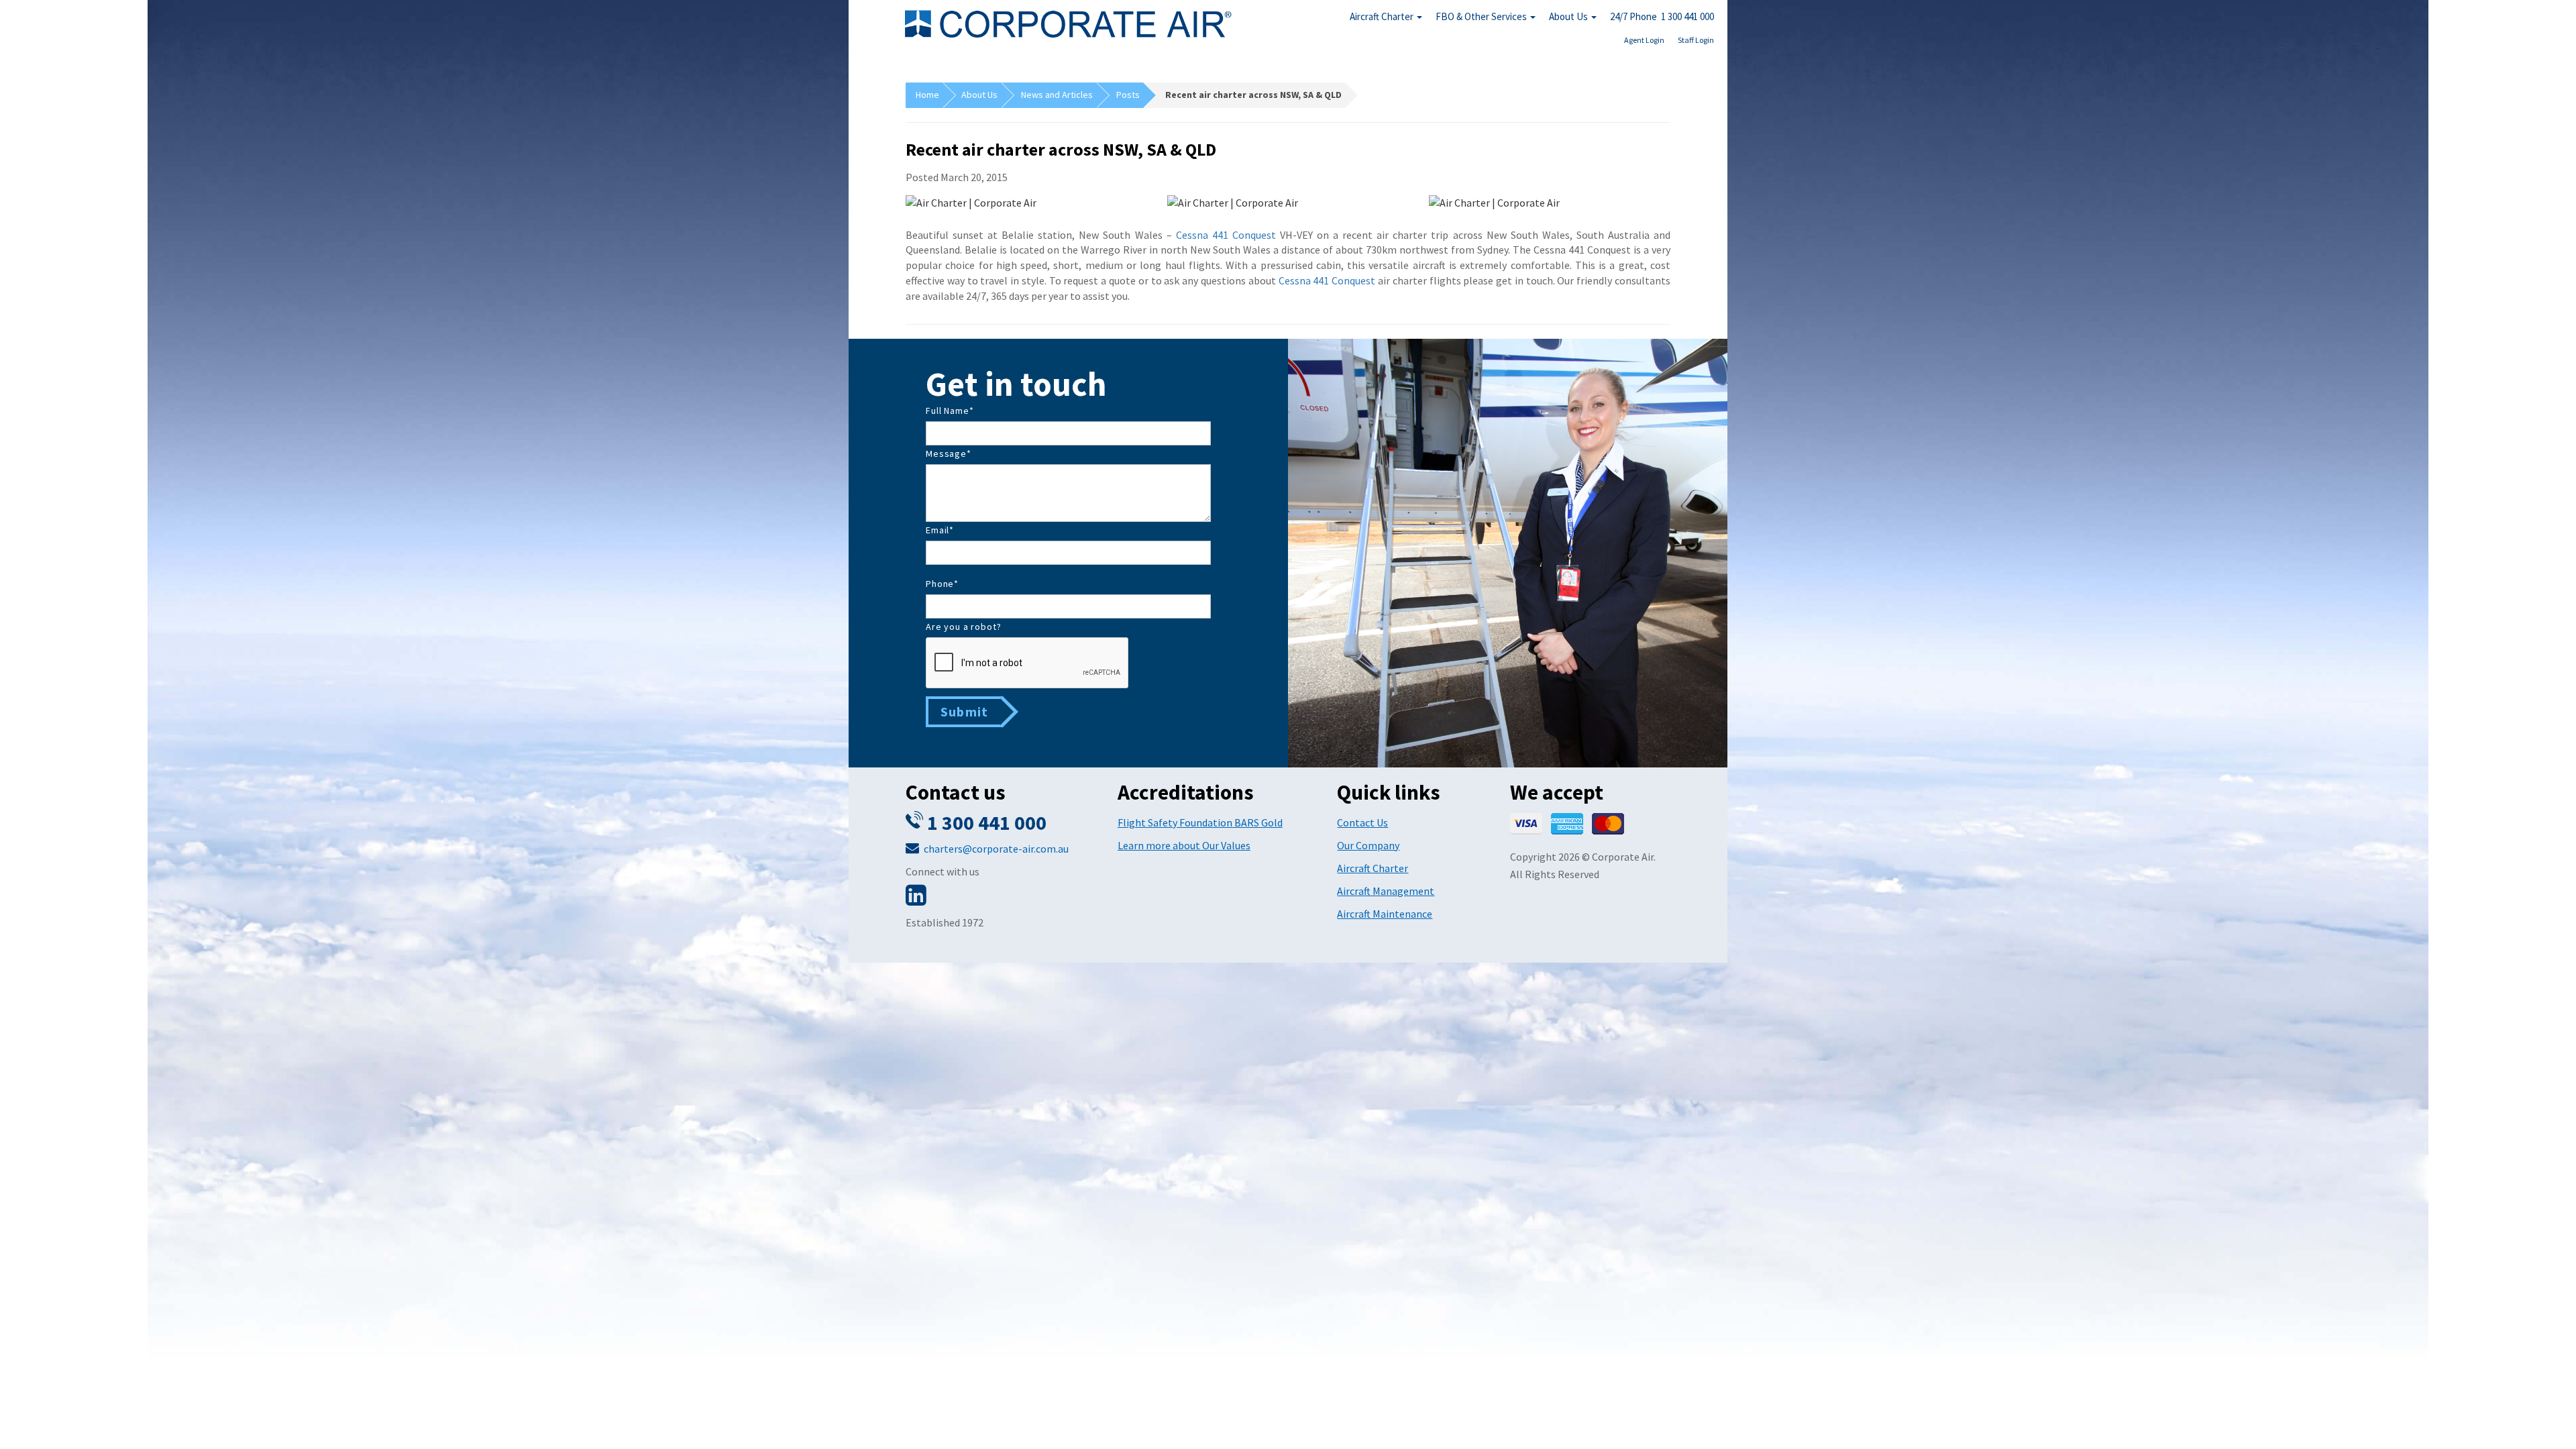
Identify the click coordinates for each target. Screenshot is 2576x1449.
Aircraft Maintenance (1385, 914)
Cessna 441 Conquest (1226, 235)
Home (927, 95)
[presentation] (1028, 663)
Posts (1128, 95)
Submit (964, 711)
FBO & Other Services (1482, 16)
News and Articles (1057, 95)
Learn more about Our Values (1184, 845)
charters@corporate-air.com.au (996, 849)
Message (949, 453)
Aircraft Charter (1383, 16)
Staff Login (1696, 40)
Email (940, 530)
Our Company (1368, 845)
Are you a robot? (963, 627)
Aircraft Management (1386, 891)
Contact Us (1362, 822)
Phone (942, 584)
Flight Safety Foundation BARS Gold (1200, 822)
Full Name (950, 411)
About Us (1569, 16)
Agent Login (1644, 40)
